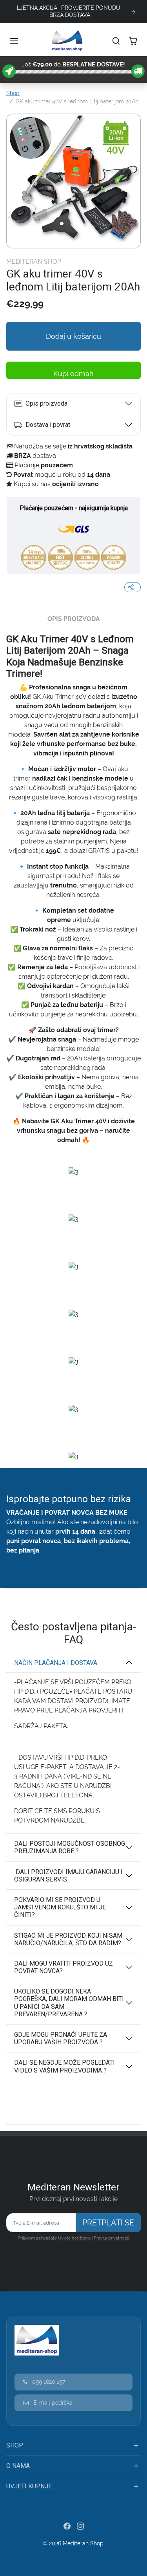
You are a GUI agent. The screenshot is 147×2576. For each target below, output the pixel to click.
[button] (15, 41)
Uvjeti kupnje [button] (29, 2486)
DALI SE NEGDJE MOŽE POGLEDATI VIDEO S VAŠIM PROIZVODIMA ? (64, 2066)
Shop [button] (15, 2445)
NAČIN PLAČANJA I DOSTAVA (56, 1663)
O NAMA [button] (18, 2466)
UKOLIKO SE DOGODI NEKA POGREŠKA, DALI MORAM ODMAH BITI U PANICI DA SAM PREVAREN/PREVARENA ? (69, 2003)
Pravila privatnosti (111, 2238)
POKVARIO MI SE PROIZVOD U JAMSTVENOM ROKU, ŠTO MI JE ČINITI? (60, 1907)
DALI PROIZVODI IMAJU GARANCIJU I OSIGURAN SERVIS (68, 1876)
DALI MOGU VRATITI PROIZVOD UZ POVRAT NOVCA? (64, 1967)
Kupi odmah (73, 374)
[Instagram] (80, 2526)
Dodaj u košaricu (73, 336)
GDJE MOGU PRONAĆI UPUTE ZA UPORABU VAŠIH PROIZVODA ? (61, 2038)
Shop (13, 93)
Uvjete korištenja (74, 2238)
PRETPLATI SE (108, 2223)
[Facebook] (67, 2526)
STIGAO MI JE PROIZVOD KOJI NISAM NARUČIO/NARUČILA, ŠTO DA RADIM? (68, 1939)
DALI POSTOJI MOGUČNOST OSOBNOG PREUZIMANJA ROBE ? (70, 1847)
